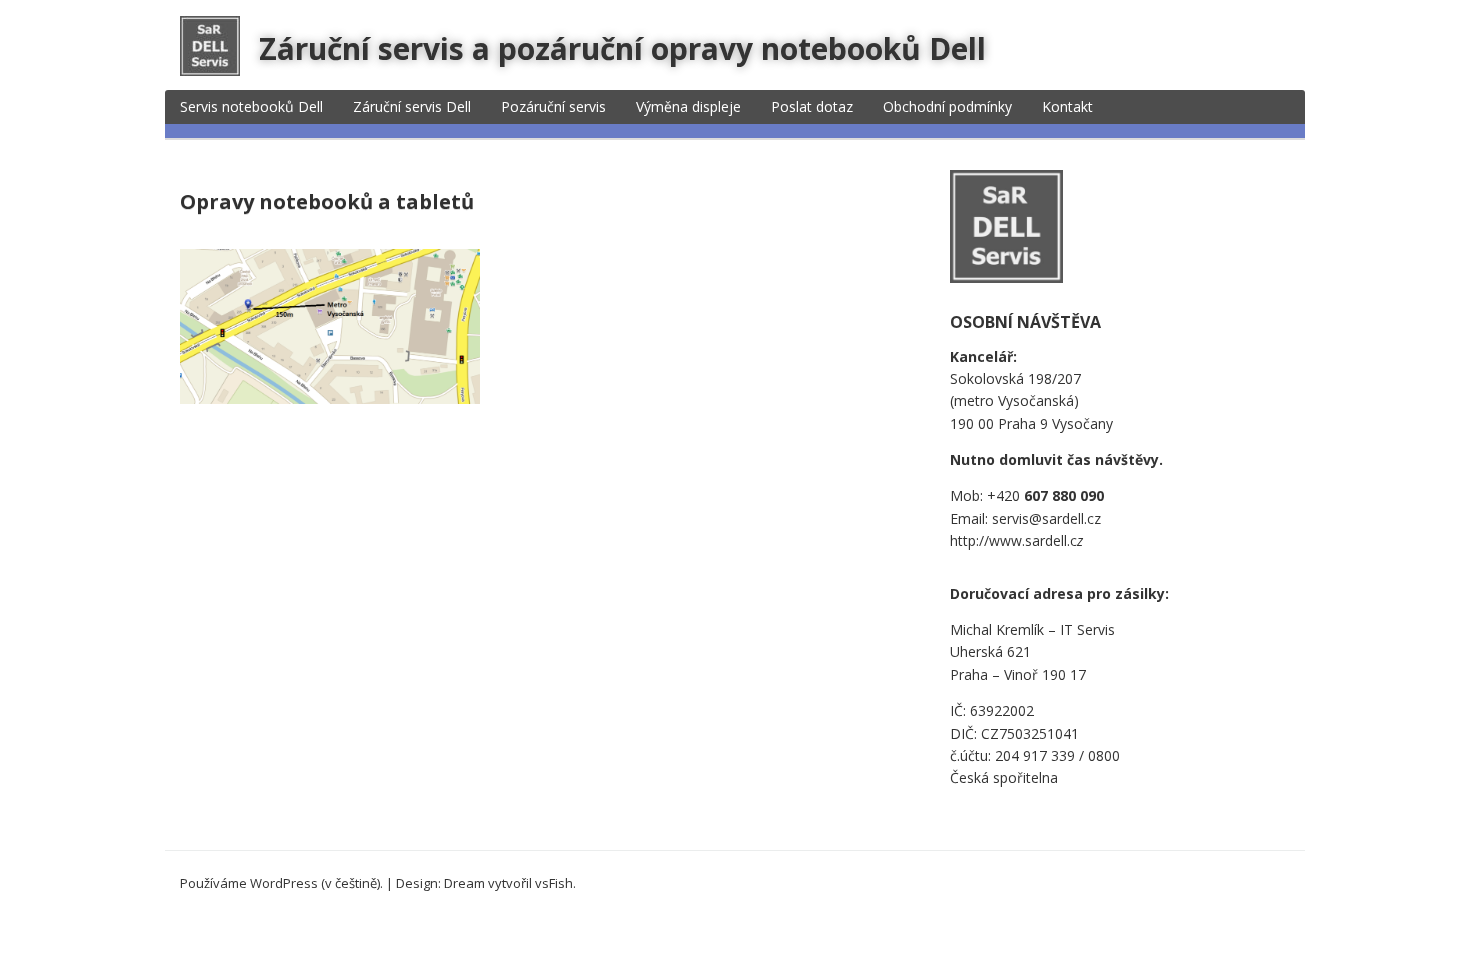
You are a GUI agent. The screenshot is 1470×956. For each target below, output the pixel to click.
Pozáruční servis (553, 106)
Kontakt (1067, 106)
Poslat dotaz (812, 106)
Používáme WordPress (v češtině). (281, 883)
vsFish (554, 883)
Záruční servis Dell (412, 106)
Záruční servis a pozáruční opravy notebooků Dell (622, 48)
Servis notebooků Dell (251, 106)
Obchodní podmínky (947, 106)
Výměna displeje (688, 106)
